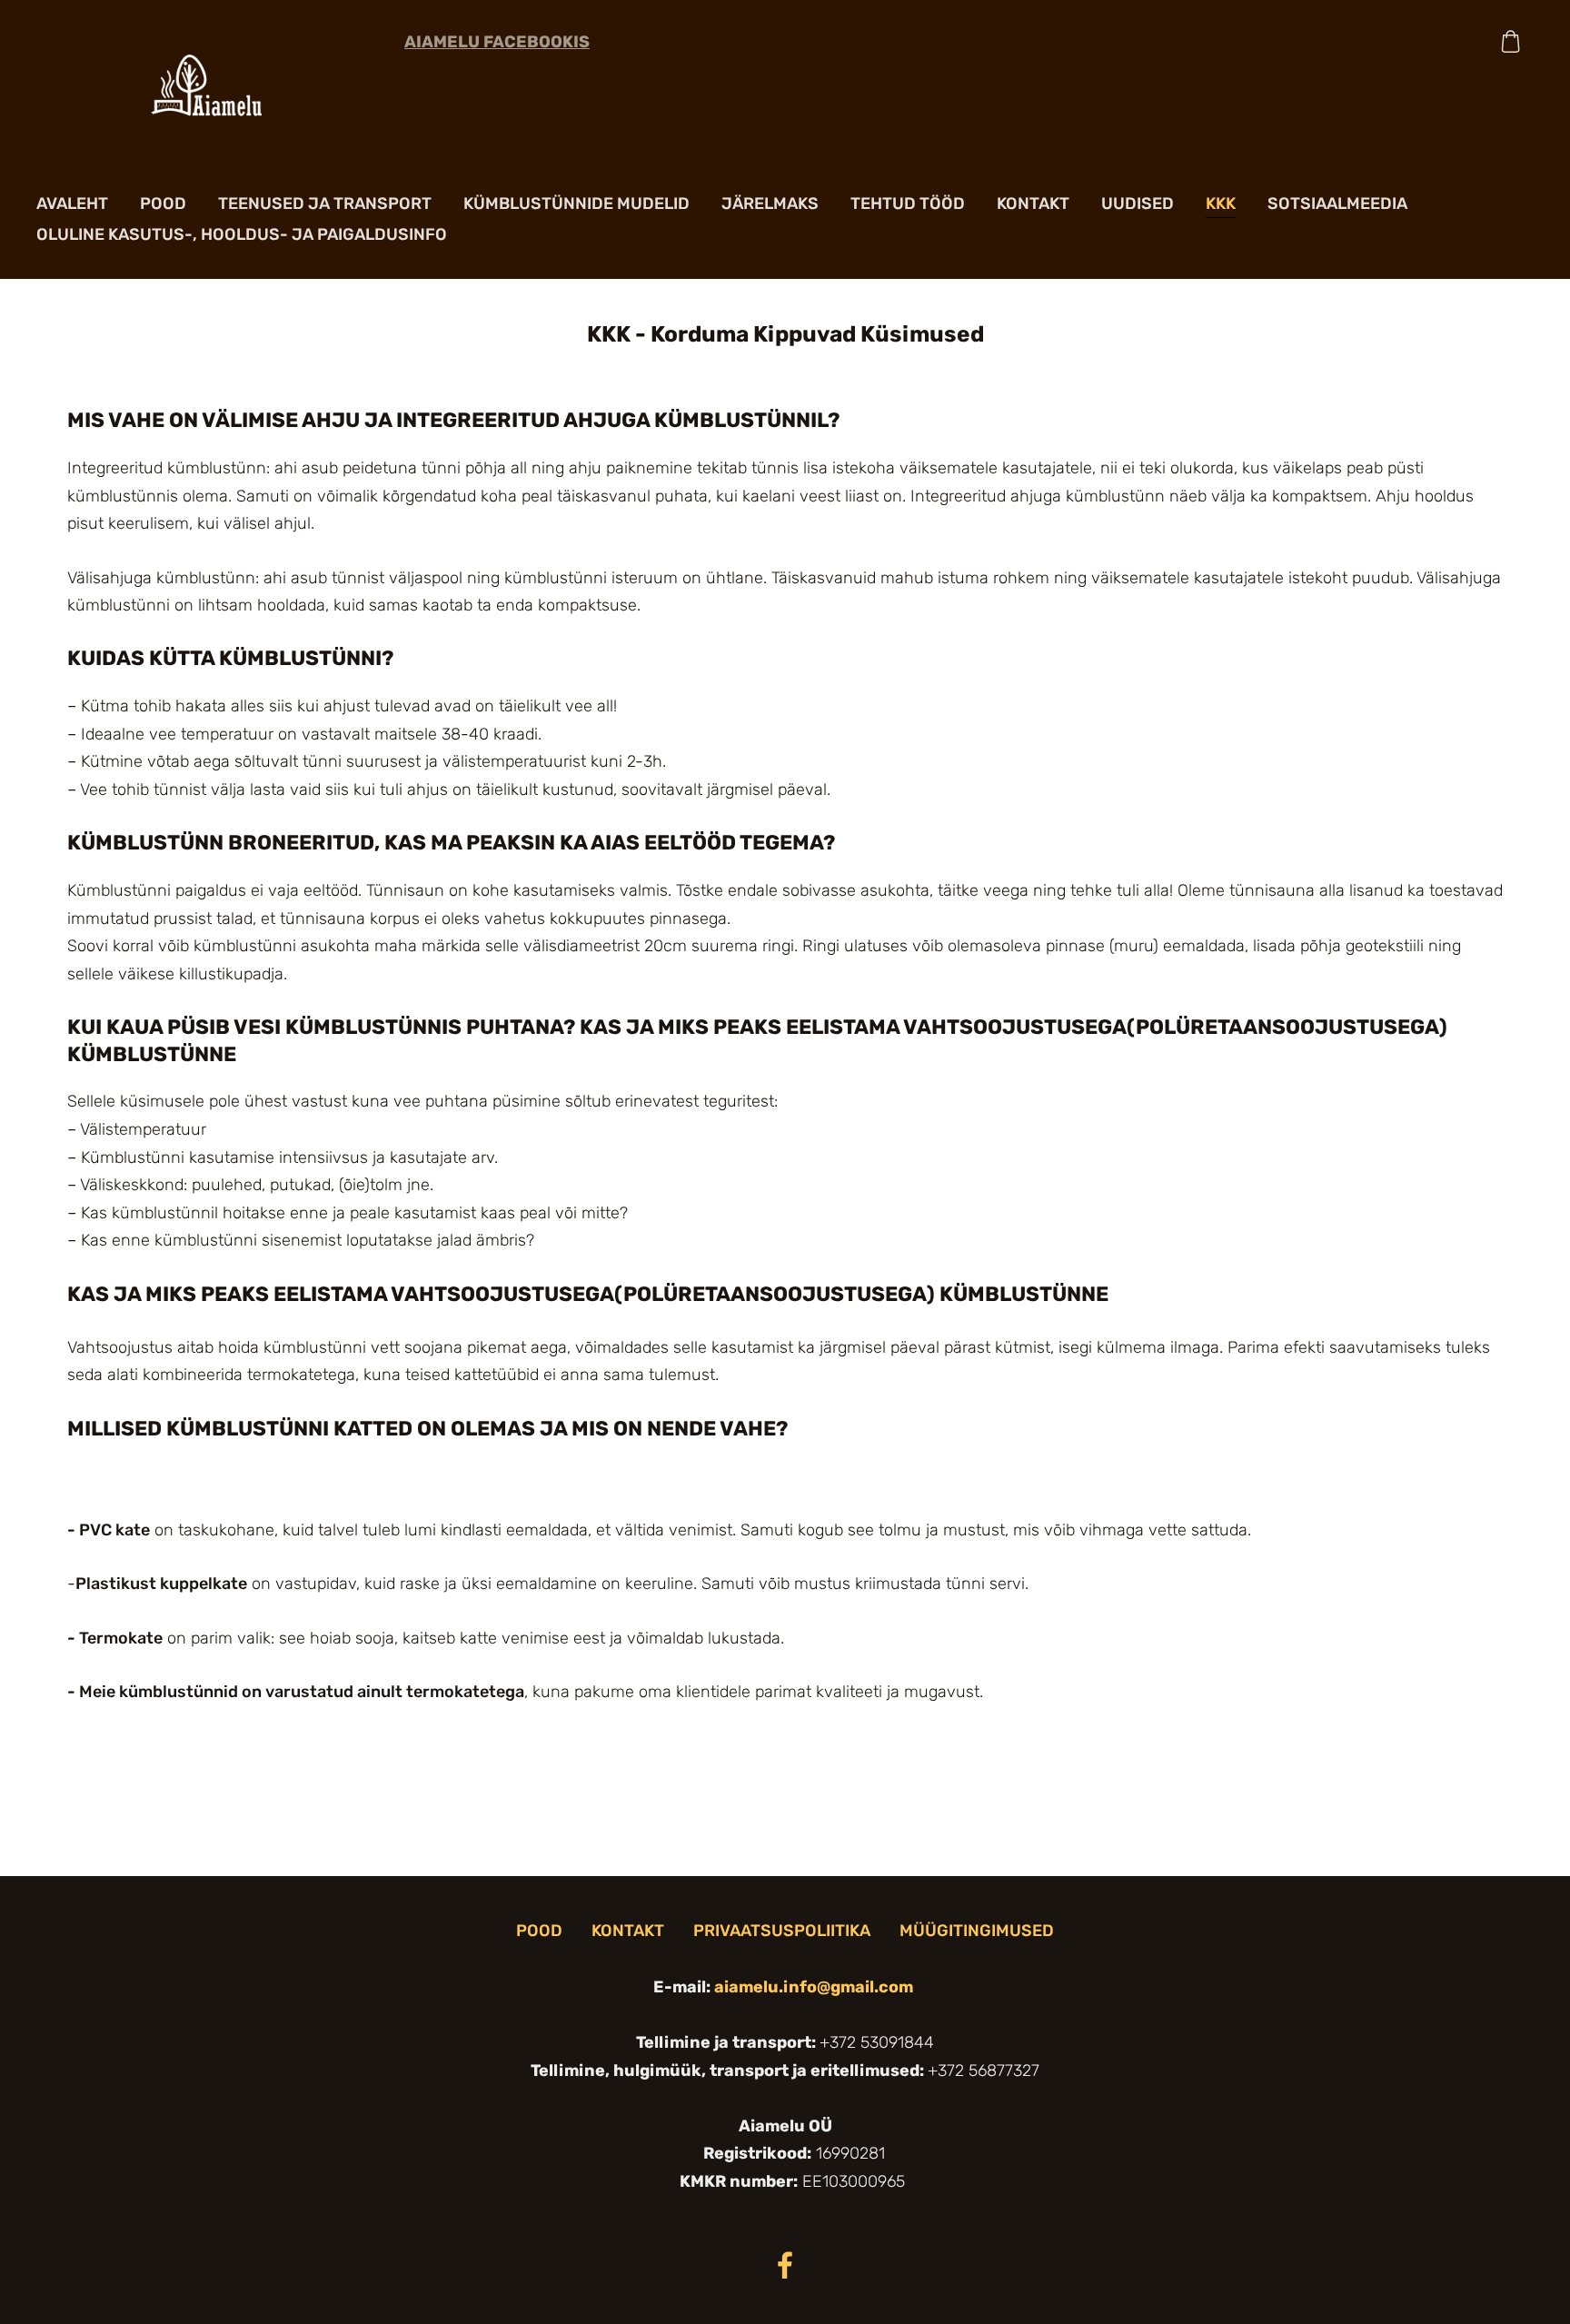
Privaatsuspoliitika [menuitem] (782, 1931)
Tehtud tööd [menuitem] (908, 204)
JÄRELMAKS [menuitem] (770, 204)
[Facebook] (785, 2265)
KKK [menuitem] (1221, 204)
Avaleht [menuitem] (72, 204)
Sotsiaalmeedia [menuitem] (1337, 204)
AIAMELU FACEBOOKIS (497, 42)
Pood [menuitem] (163, 204)
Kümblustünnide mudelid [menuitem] (576, 204)
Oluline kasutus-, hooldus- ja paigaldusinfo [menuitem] (242, 234)
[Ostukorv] (1511, 41)
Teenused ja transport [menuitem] (325, 204)
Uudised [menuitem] (1138, 204)
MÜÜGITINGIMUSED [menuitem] (977, 1931)
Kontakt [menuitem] (1033, 204)
